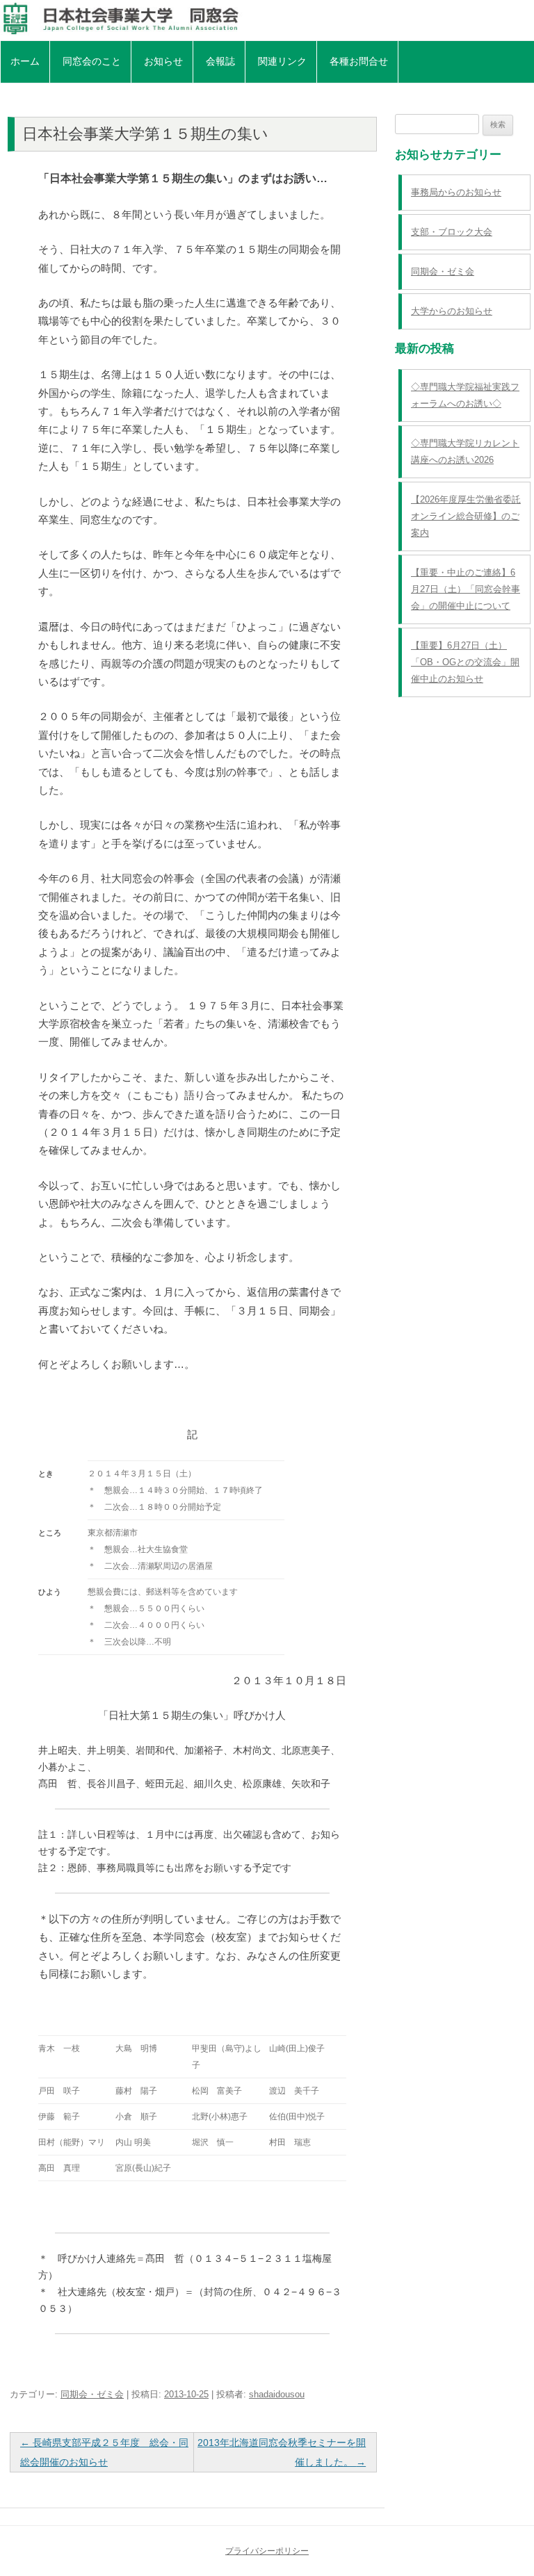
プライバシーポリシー (267, 2551)
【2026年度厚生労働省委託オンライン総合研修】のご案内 (466, 516)
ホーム (25, 61)
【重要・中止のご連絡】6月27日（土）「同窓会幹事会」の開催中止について (466, 589)
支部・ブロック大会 (452, 232)
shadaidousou (277, 2394)
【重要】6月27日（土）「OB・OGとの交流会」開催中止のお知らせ (465, 662)
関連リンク (282, 61)
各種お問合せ (359, 61)
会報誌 (220, 61)
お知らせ (163, 61)
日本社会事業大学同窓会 (267, 19)
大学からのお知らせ (452, 311)
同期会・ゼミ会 (92, 2394)
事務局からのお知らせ (456, 192)
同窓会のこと (92, 61)
